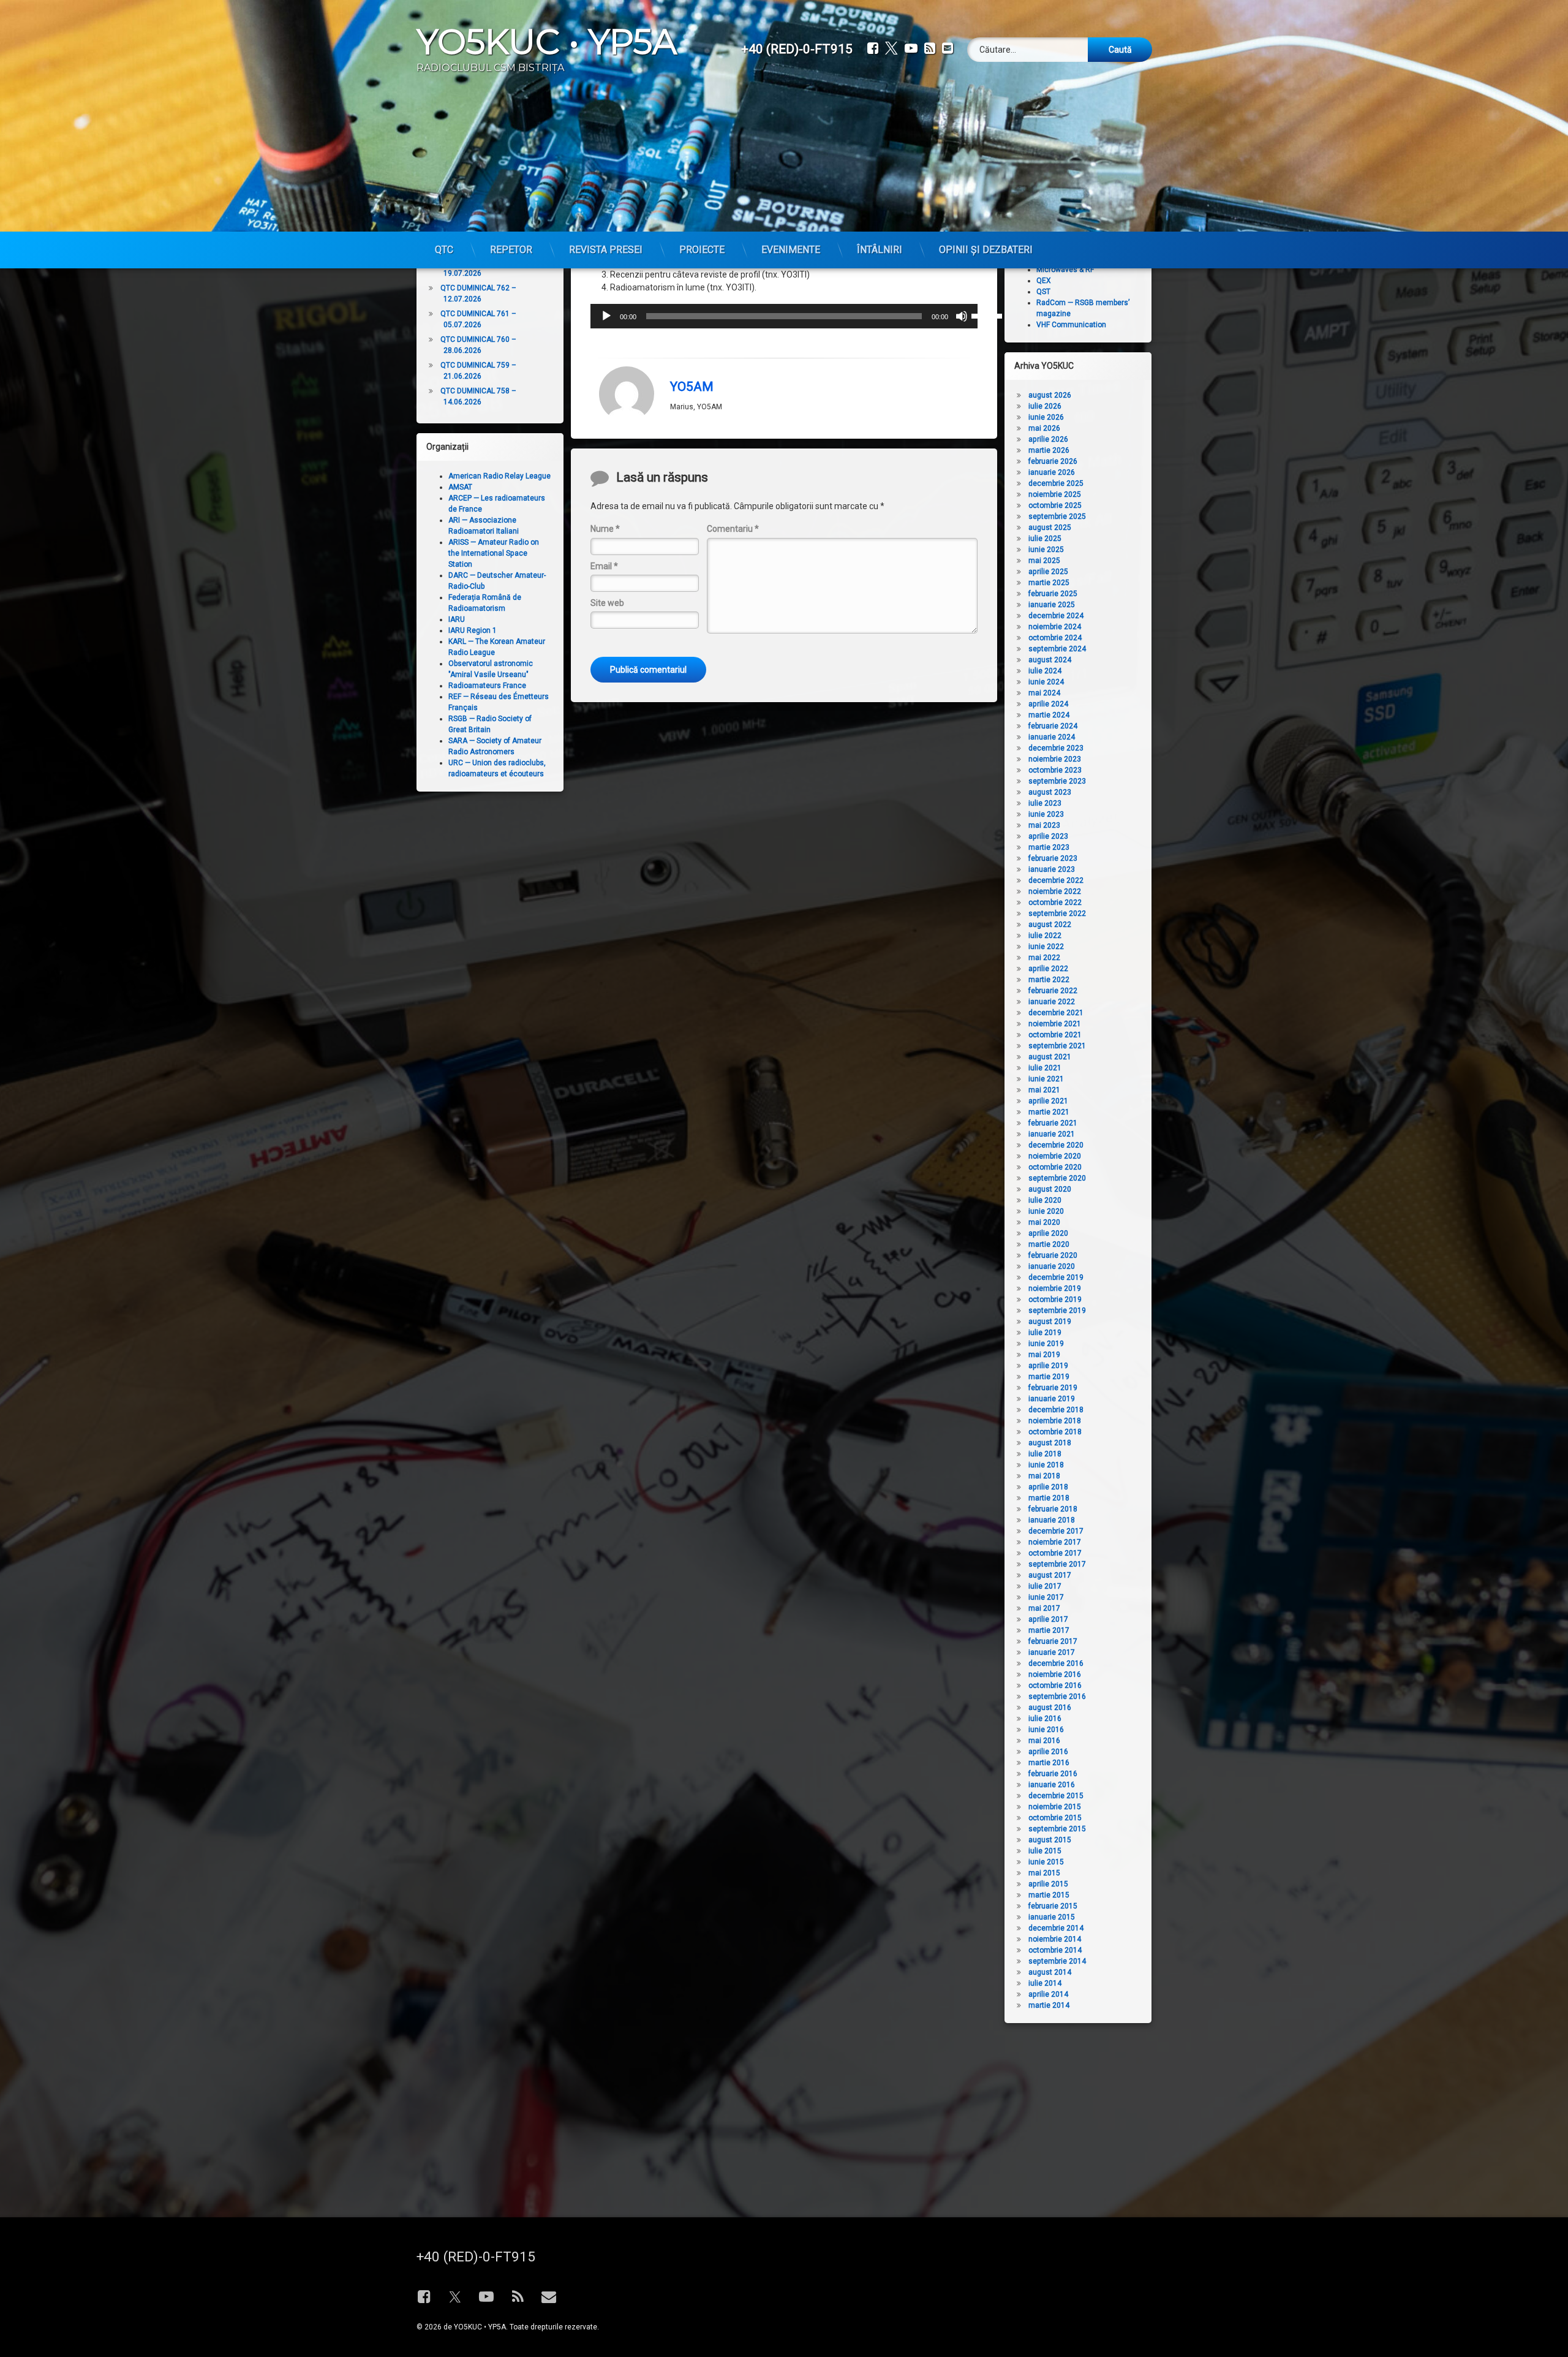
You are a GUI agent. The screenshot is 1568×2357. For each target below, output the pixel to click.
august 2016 (1050, 1708)
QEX (1044, 281)
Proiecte (702, 250)
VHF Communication (1071, 325)
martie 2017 (1049, 1630)
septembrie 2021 (1057, 1046)
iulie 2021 (1045, 1068)
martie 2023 (1049, 847)
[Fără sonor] (962, 316)
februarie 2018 (1053, 1509)
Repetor (511, 250)
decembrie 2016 (1056, 1663)
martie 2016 (1049, 1763)
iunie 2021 (1046, 1079)
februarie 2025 (1053, 594)
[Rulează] (606, 316)
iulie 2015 (1045, 1851)
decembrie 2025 (1056, 483)
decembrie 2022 (1056, 880)
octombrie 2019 (1055, 1300)
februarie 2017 (1053, 1641)
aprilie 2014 (1048, 1994)
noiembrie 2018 (1055, 1421)
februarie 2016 (1053, 1774)
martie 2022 (1049, 980)
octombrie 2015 (1055, 1818)
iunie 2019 (1046, 1344)
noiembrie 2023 (1055, 759)
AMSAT (460, 487)
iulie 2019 (1045, 1333)
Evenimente (791, 250)
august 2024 (1050, 660)
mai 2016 (1044, 1741)
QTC (444, 250)
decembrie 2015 (1056, 1796)
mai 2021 (1044, 1090)
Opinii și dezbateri (986, 250)
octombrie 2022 (1055, 902)
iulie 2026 (1045, 406)
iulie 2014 (1045, 1983)
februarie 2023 (1053, 858)
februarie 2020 (1053, 1255)
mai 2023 (1044, 825)
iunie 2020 (1046, 1211)
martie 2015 (1049, 1895)
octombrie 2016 (1055, 1685)
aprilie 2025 (1048, 572)
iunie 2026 (1046, 417)
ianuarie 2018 (1052, 1520)
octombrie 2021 (1055, 1035)
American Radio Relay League (499, 476)
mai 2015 (1044, 1873)
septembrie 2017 (1057, 1564)
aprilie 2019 (1048, 1366)
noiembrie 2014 (1055, 1939)
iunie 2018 (1046, 1465)
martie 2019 (1049, 1377)
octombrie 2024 (1055, 638)
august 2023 (1050, 792)
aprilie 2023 (1048, 836)
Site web (607, 603)
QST (1043, 292)
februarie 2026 (1053, 461)
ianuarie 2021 (1052, 1134)
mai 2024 (1044, 693)
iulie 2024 (1045, 671)
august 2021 (1050, 1057)
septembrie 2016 (1057, 1697)
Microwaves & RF (1065, 270)
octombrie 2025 (1055, 505)
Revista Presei (606, 250)
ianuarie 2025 (1052, 605)
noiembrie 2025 (1055, 494)
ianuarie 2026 (1052, 472)
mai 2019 (1044, 1355)
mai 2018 (1044, 1476)
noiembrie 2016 (1055, 1674)
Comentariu (733, 529)
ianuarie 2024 (1052, 737)
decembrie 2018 (1056, 1410)
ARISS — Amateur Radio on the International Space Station (494, 553)
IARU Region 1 (473, 630)
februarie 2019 (1053, 1388)
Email (604, 566)
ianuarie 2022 (1052, 1002)
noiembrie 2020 (1055, 1156)
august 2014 (1050, 1972)
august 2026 (1050, 395)
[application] (784, 316)
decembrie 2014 (1056, 1928)
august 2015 (1050, 1840)
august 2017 (1050, 1575)
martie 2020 (1049, 1244)
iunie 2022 (1046, 947)
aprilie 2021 (1048, 1101)
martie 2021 (1049, 1112)
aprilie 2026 (1048, 439)
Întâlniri (880, 250)
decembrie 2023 (1056, 748)
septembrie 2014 (1057, 1961)
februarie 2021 (1053, 1123)
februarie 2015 (1053, 1906)
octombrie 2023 (1055, 770)
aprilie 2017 (1048, 1619)
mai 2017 (1044, 1608)
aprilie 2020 (1048, 1233)
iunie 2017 (1046, 1597)
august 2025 (1050, 528)
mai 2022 (1044, 958)
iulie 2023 (1045, 803)
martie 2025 (1049, 583)
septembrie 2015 (1057, 1829)
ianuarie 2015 (1052, 1917)
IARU (457, 619)
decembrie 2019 (1056, 1277)
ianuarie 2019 (1052, 1399)
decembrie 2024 (1056, 616)
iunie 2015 (1046, 1862)
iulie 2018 (1045, 1454)
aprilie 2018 (1048, 1487)
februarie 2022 (1053, 991)
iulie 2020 (1045, 1200)
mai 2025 (1044, 561)
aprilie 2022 (1048, 969)
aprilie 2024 (1048, 704)
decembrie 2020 (1056, 1145)
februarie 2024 (1053, 726)
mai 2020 (1044, 1222)
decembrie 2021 (1056, 1013)
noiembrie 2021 (1055, 1024)
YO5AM (692, 387)
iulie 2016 (1045, 1719)
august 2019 (1050, 1322)
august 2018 (1050, 1443)
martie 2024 (1049, 715)
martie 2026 (1049, 450)
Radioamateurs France (487, 686)
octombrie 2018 (1055, 1432)
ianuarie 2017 (1052, 1652)
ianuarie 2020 (1052, 1266)
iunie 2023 (1046, 814)
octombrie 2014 (1055, 1950)
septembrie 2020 (1057, 1178)
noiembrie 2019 (1055, 1288)
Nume (605, 529)
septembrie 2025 (1057, 516)
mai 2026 (1044, 428)
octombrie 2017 (1055, 1553)
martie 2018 (1049, 1498)
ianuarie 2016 (1052, 1785)
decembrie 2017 (1056, 1531)
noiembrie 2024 (1055, 627)
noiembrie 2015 (1055, 1807)
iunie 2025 (1046, 550)
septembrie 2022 (1057, 914)
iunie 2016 (1046, 1730)
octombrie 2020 (1055, 1167)
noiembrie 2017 (1055, 1542)
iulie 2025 (1045, 539)
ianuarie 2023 (1052, 869)
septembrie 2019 (1057, 1311)
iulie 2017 (1045, 1586)
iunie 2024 (1046, 682)
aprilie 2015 (1048, 1884)
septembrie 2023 (1057, 781)
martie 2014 (1049, 2005)
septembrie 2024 (1057, 649)
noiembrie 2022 (1055, 891)
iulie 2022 (1045, 936)
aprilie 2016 (1048, 1752)
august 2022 (1050, 925)
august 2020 (1050, 1189)
